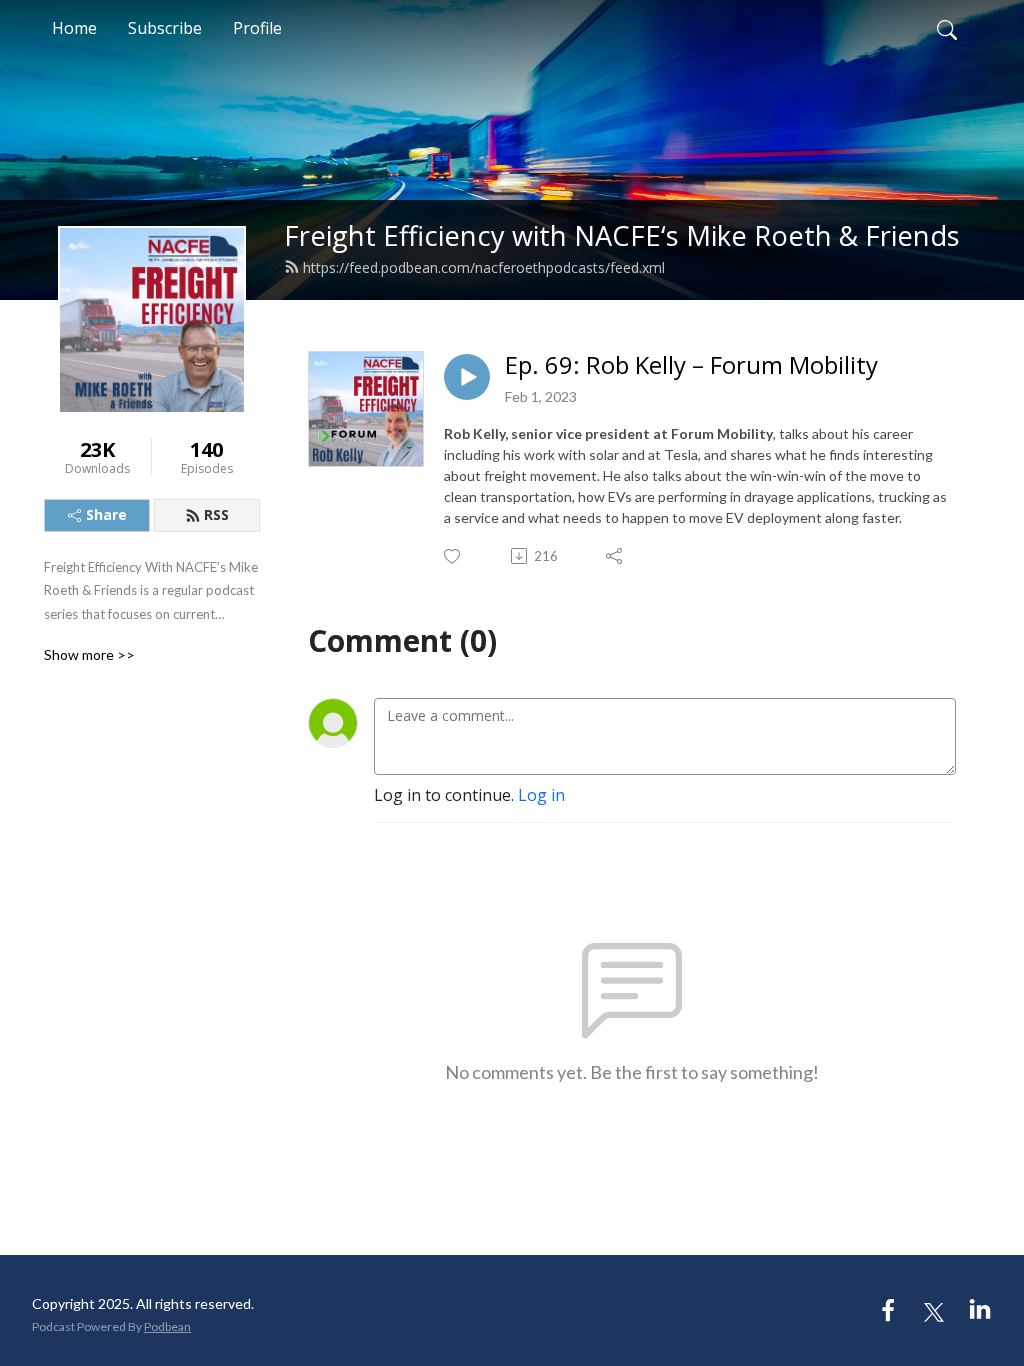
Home (74, 28)
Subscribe (165, 28)
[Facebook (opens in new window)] (888, 1310)
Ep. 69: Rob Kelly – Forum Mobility (691, 365)
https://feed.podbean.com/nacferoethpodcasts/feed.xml (484, 267)
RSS (216, 514)
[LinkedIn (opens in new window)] (980, 1310)
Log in (541, 795)
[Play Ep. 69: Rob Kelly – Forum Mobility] (467, 377)
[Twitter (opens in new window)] (934, 1310)
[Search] (947, 28)
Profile (257, 28)
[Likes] (453, 556)
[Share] (615, 556)
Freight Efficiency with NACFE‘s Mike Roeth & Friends (622, 235)
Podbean (167, 1326)
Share (106, 514)
